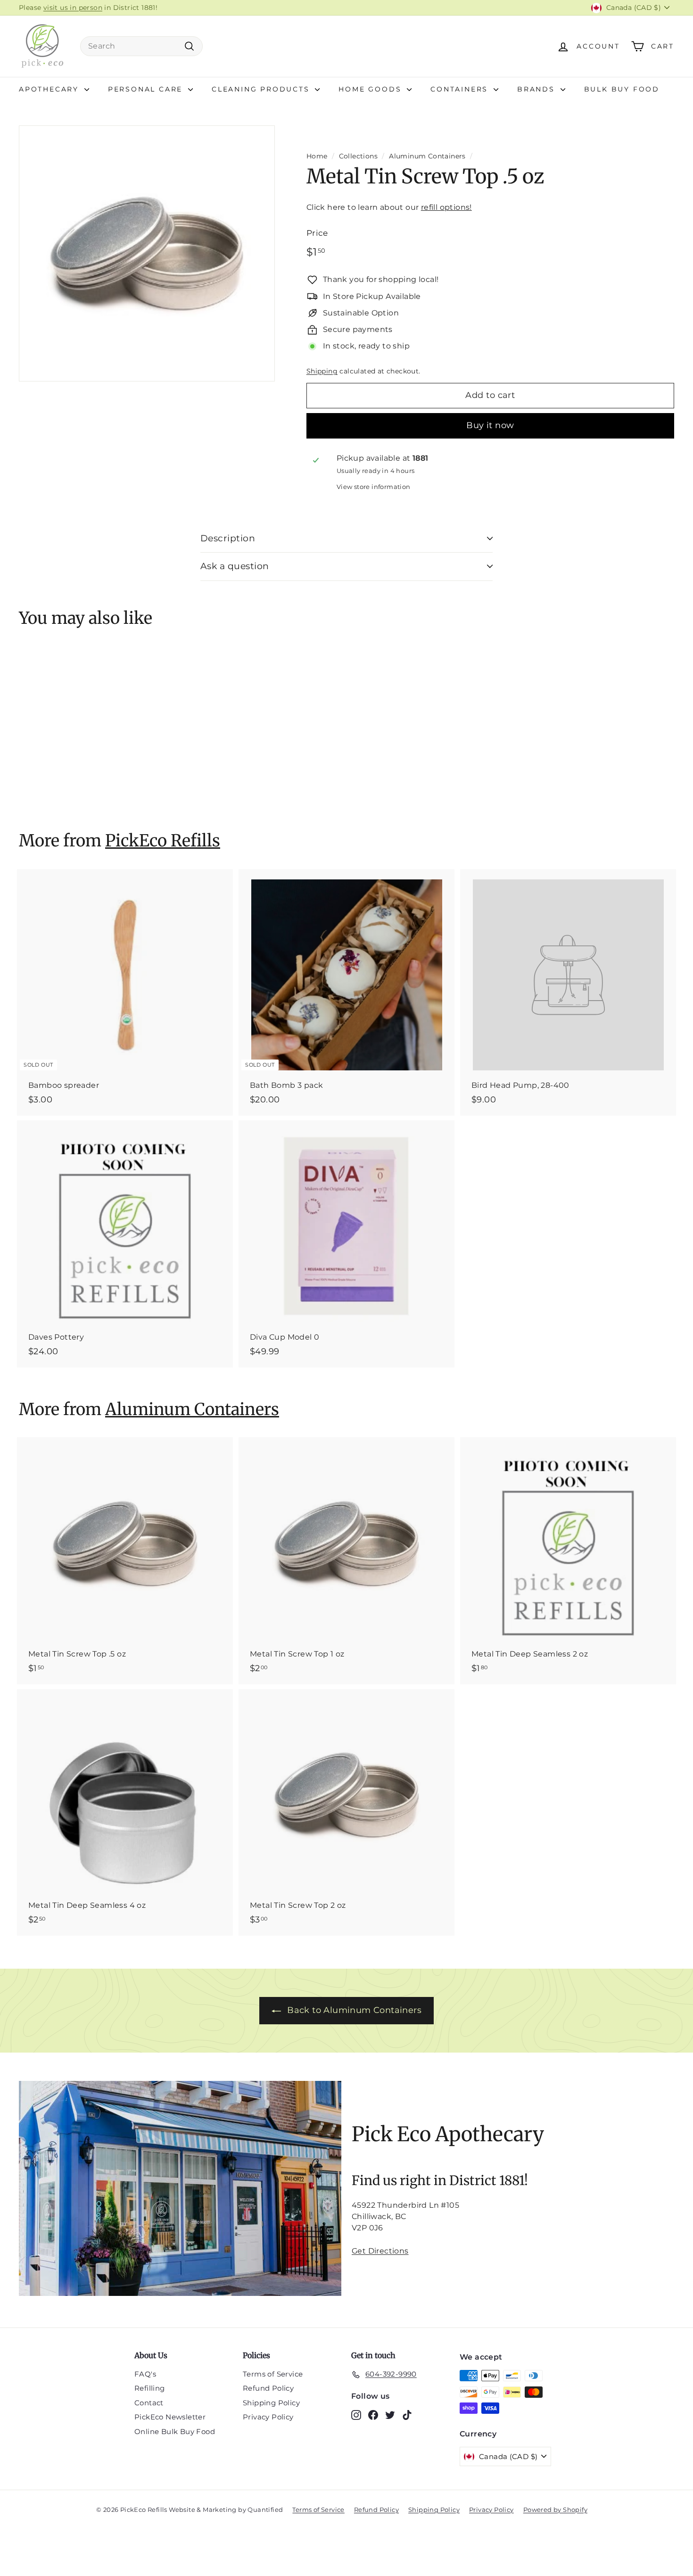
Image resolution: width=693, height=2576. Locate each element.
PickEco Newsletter (170, 2417)
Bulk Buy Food (622, 89)
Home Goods (371, 89)
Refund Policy (268, 2388)
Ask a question (235, 566)
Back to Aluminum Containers (354, 2010)
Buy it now (490, 425)
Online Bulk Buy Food (175, 2431)
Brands (538, 89)
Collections (358, 156)
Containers (461, 89)
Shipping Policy (271, 2403)
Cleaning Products (262, 89)
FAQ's (145, 2374)
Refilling (150, 2388)
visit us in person (73, 8)
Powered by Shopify (555, 2510)
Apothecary (50, 89)
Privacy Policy (268, 2417)
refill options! (446, 207)
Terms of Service (273, 2374)
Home (317, 156)
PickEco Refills (163, 841)
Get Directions (380, 2251)
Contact (149, 2403)
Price (317, 233)
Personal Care (147, 89)
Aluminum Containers (427, 156)
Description (228, 538)
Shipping (322, 371)
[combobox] (141, 46)
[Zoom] (147, 253)
